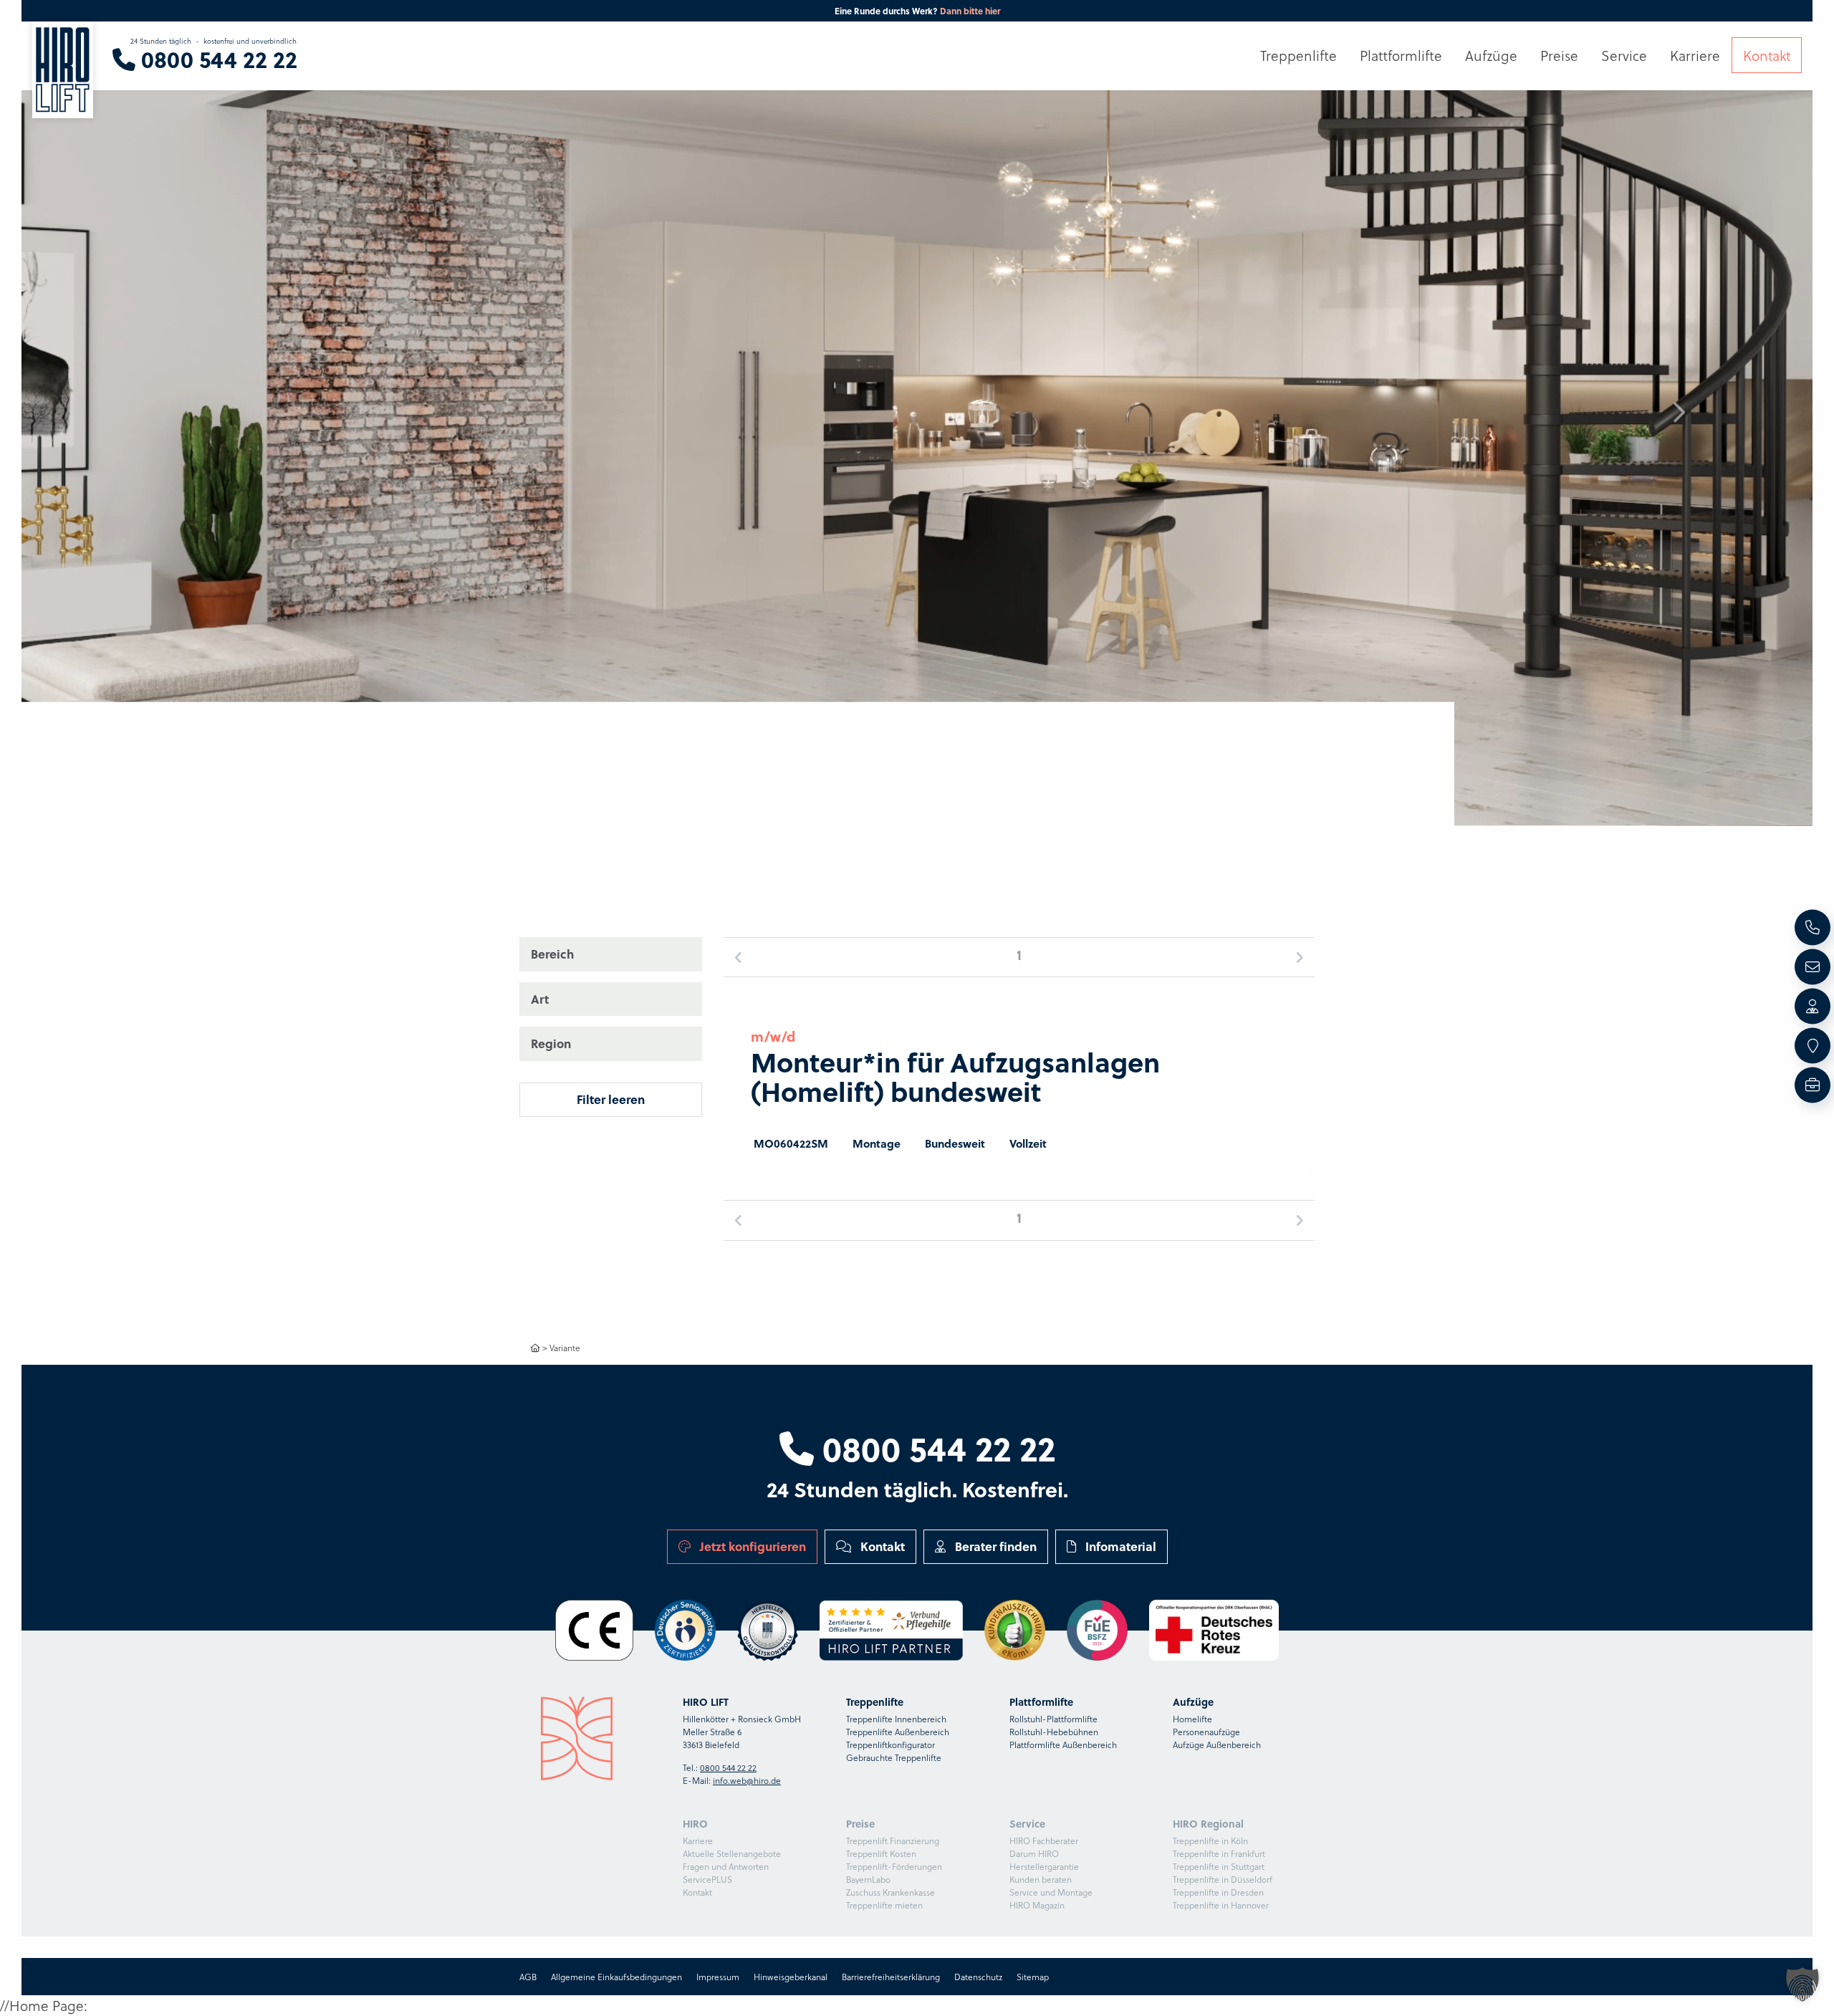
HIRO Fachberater (1044, 1840)
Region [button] (551, 1043)
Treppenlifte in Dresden (1218, 1892)
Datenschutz (978, 1977)
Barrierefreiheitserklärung (891, 1977)
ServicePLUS (707, 1879)
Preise (1559, 55)
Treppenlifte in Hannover (1221, 1905)
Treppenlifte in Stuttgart (1219, 1866)
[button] (1678, 413)
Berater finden (994, 1546)
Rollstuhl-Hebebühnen (1054, 1732)
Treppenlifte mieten (884, 1905)
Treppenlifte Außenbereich (898, 1732)
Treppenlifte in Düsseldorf (1223, 1879)
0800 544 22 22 (935, 1448)
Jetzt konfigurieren (752, 1546)
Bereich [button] (552, 954)
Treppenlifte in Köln (1210, 1840)
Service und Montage (1051, 1892)
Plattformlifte (1401, 55)
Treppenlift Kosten (881, 1853)
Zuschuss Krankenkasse (890, 1892)
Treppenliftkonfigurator (890, 1744)
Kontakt (881, 1546)
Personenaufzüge (1206, 1732)
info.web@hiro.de (747, 1780)
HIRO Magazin (1037, 1905)
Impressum (718, 1977)
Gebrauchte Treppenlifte (894, 1757)
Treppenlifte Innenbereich (896, 1719)
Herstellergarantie (1044, 1866)
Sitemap (1033, 1977)
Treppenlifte (1298, 55)
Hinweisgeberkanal (791, 1977)
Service (1624, 55)
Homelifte (1192, 1719)
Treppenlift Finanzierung (893, 1840)
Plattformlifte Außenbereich (1063, 1744)
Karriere (698, 1840)
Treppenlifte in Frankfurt (1219, 1853)
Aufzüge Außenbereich (1217, 1744)
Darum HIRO (1034, 1853)
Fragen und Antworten (726, 1866)
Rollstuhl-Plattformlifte (1053, 1719)
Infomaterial (1119, 1546)
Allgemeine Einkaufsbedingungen (616, 1977)
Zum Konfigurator (981, 11)
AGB (528, 1977)
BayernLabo (868, 1879)
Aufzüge (1491, 55)
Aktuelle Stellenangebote (732, 1853)
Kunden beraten (1041, 1879)
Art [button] (540, 998)
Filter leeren (611, 1099)
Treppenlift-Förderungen (894, 1866)
